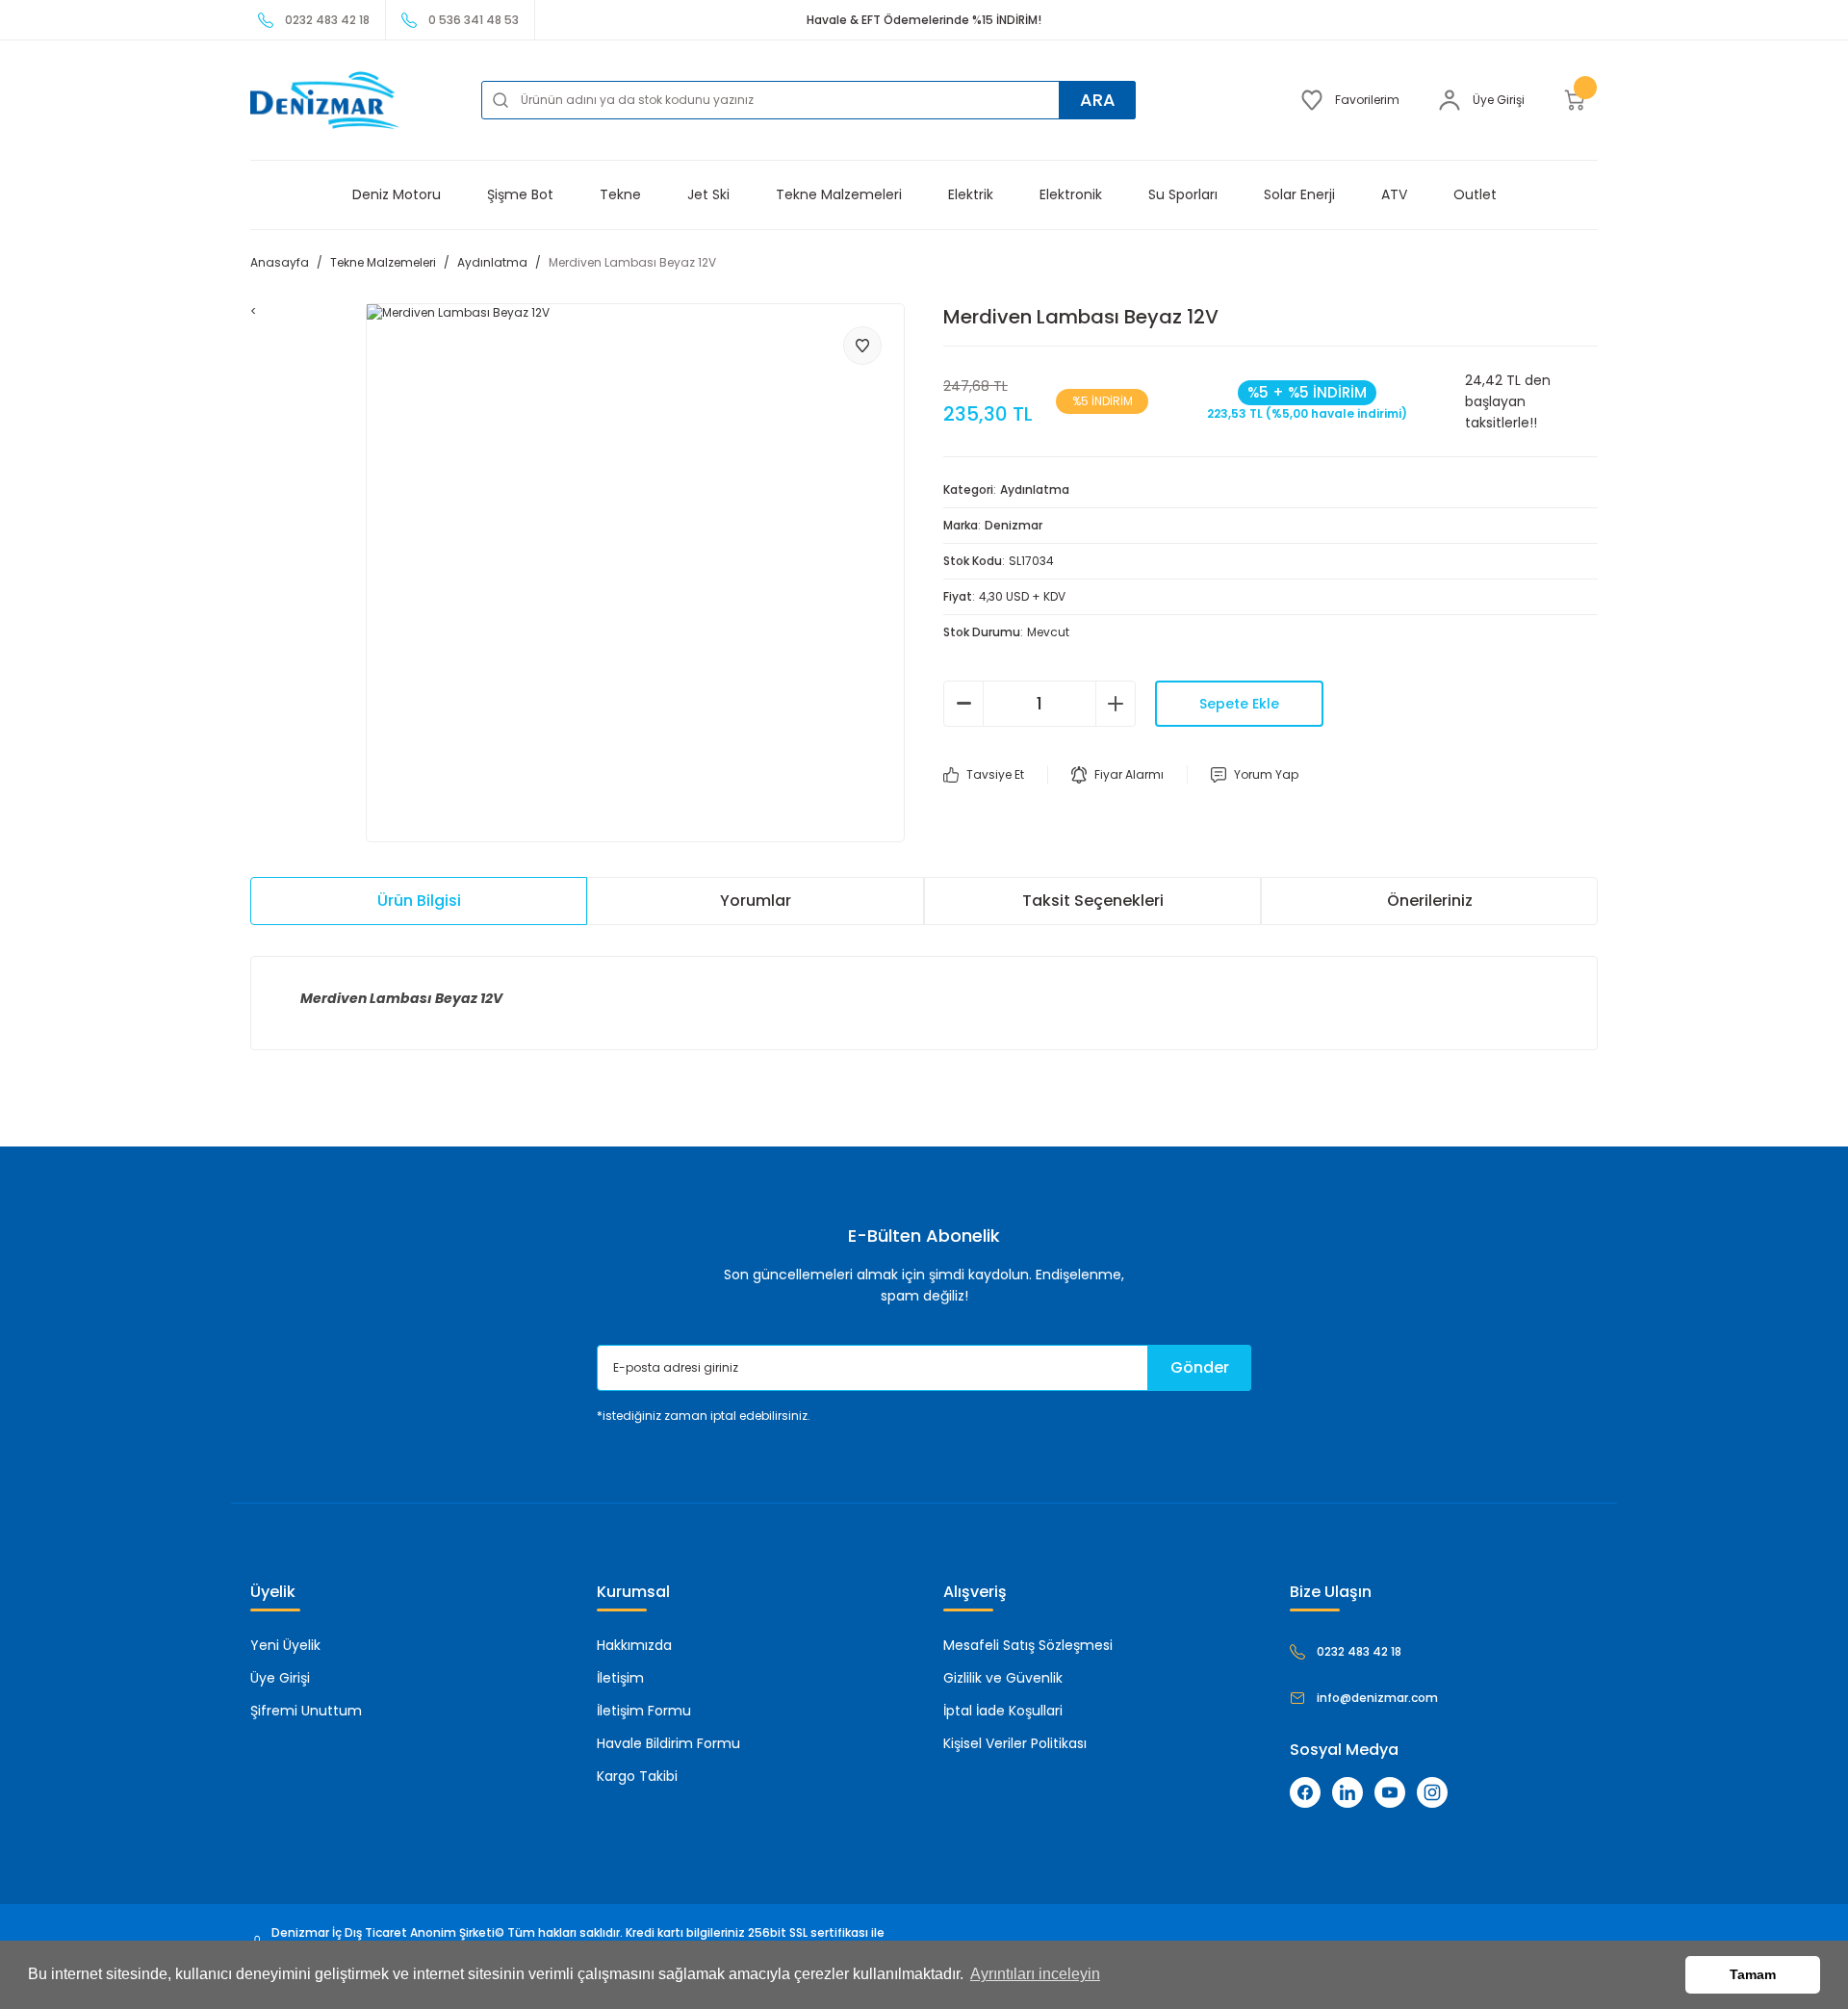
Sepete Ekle (1239, 704)
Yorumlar (756, 901)
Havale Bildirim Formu (668, 1743)
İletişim (620, 1678)
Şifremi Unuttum (306, 1711)
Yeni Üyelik (285, 1645)
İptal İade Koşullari (1003, 1711)
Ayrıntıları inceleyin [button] (1035, 1974)
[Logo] (325, 100)
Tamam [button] (1753, 1974)
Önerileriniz (1430, 901)
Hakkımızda (634, 1645)
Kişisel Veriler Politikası (1015, 1743)
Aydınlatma (1035, 489)
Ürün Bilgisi (419, 901)
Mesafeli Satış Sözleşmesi (1028, 1645)
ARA (1098, 100)
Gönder (1200, 1367)
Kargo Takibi (637, 1776)
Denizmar (1014, 525)
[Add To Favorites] (862, 346)
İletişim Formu (644, 1711)
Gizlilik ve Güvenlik (1003, 1678)
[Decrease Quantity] (963, 704)
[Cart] (1580, 100)
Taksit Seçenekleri (1093, 901)
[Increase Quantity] (1116, 704)
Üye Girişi (280, 1678)
